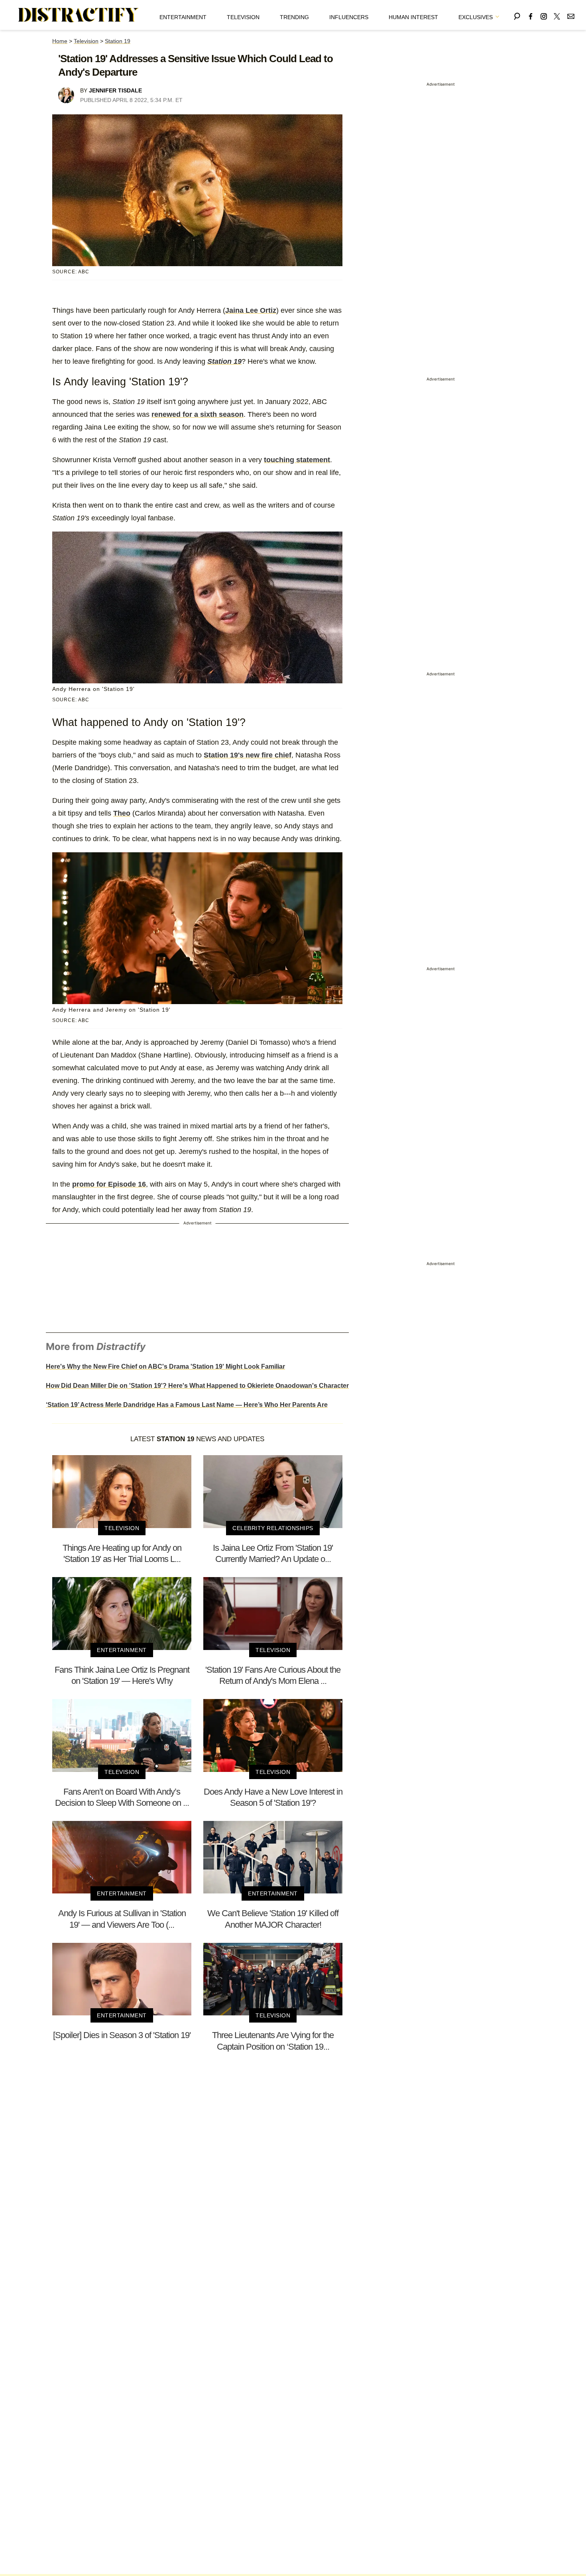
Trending (294, 17)
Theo (122, 813)
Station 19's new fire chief (248, 755)
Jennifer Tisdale (115, 90)
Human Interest (413, 17)
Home (60, 41)
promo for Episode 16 (109, 1184)
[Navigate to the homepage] (79, 15)
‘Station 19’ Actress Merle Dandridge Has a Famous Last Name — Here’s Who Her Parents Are (187, 1405)
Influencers (349, 17)
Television (243, 17)
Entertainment (183, 17)
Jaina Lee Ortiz (251, 310)
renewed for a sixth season (198, 414)
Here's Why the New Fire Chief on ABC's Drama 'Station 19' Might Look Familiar (165, 1366)
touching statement (297, 460)
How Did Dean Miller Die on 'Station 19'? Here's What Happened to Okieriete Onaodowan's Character (197, 1386)
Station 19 (118, 41)
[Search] (517, 15)
